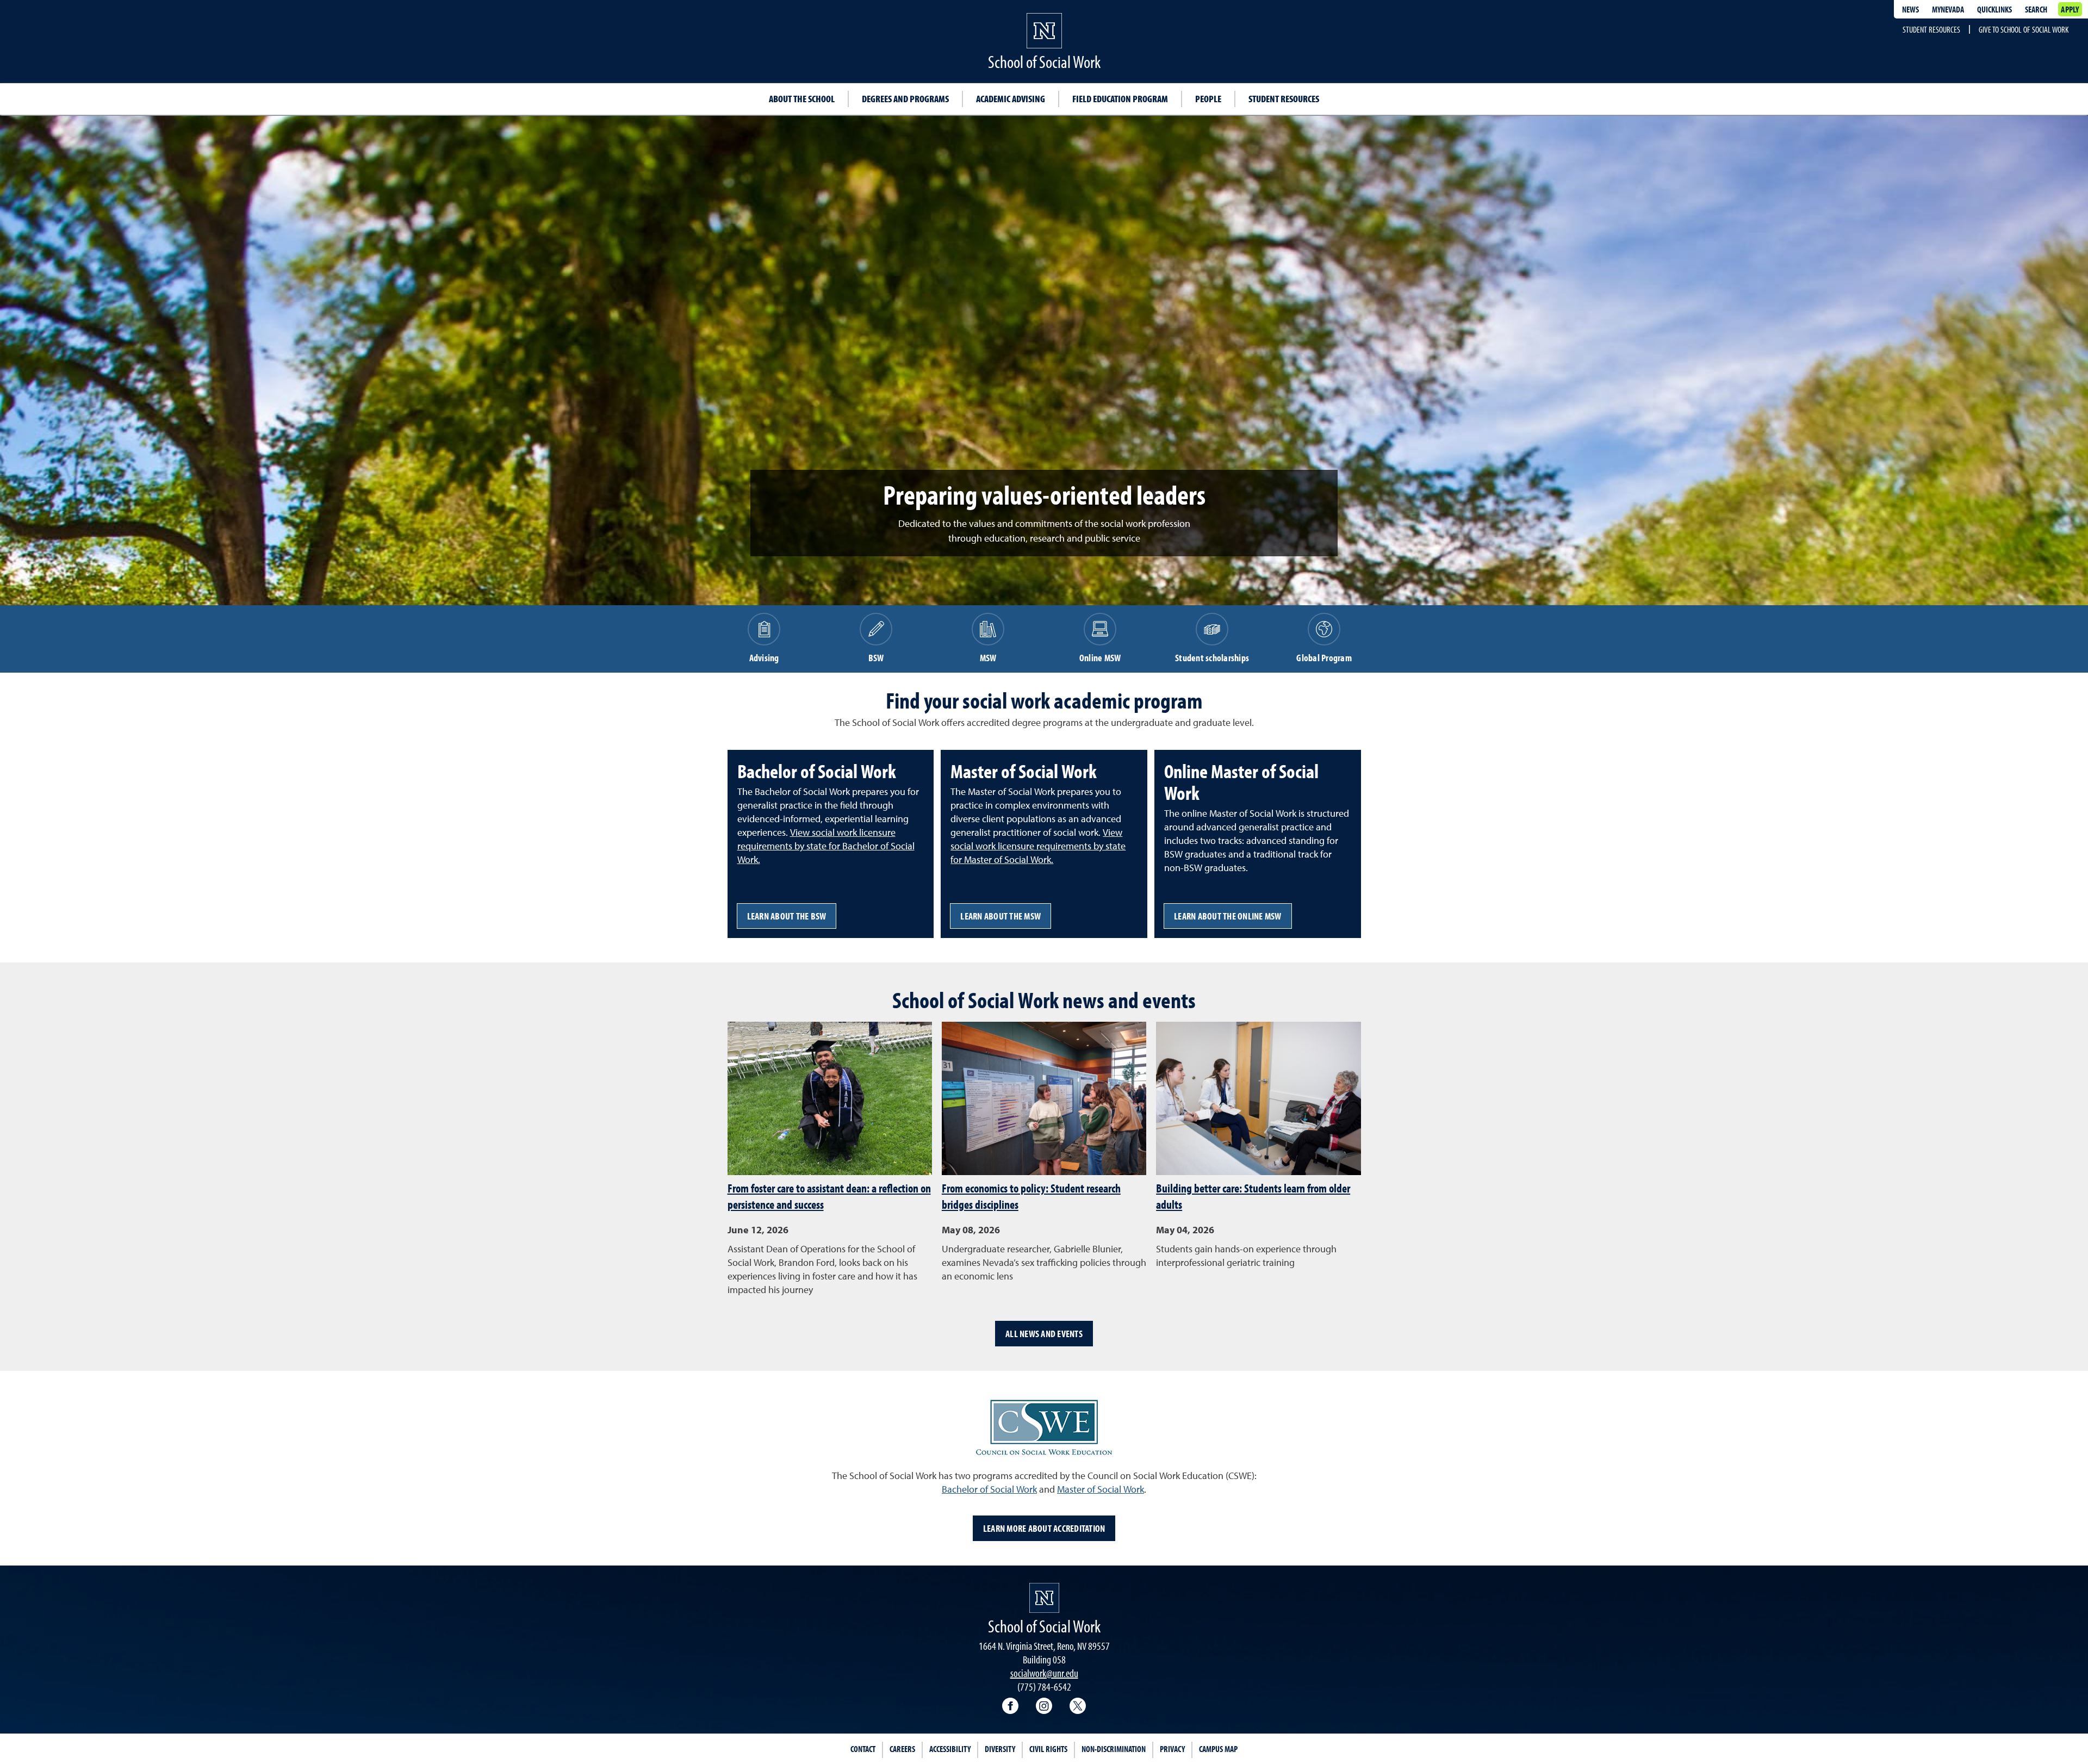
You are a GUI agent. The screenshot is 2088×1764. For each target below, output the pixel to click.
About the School (802, 99)
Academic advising (1011, 99)
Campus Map (1218, 1749)
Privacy (1172, 1749)
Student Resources (1931, 29)
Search (2036, 9)
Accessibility (950, 1749)
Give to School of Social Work (2024, 29)
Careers (902, 1749)
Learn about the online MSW (1228, 916)
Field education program (1120, 99)
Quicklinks (1994, 9)
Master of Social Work (1101, 1490)
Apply (2070, 9)
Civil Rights (1048, 1749)
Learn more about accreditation (1044, 1528)
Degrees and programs (905, 99)
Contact (863, 1749)
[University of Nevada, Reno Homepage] (1044, 1598)
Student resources (1284, 99)
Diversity (1000, 1749)
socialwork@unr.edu (1044, 1673)
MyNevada (1948, 9)
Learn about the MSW (1000, 916)
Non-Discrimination (1114, 1749)
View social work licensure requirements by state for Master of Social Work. (1038, 847)
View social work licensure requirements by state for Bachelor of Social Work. (826, 847)
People (1208, 99)
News (1910, 9)
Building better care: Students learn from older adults (1253, 1196)
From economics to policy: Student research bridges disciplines (1031, 1196)
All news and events (1044, 1334)
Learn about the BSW (787, 916)
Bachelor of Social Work (989, 1490)
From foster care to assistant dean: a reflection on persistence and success (829, 1196)
